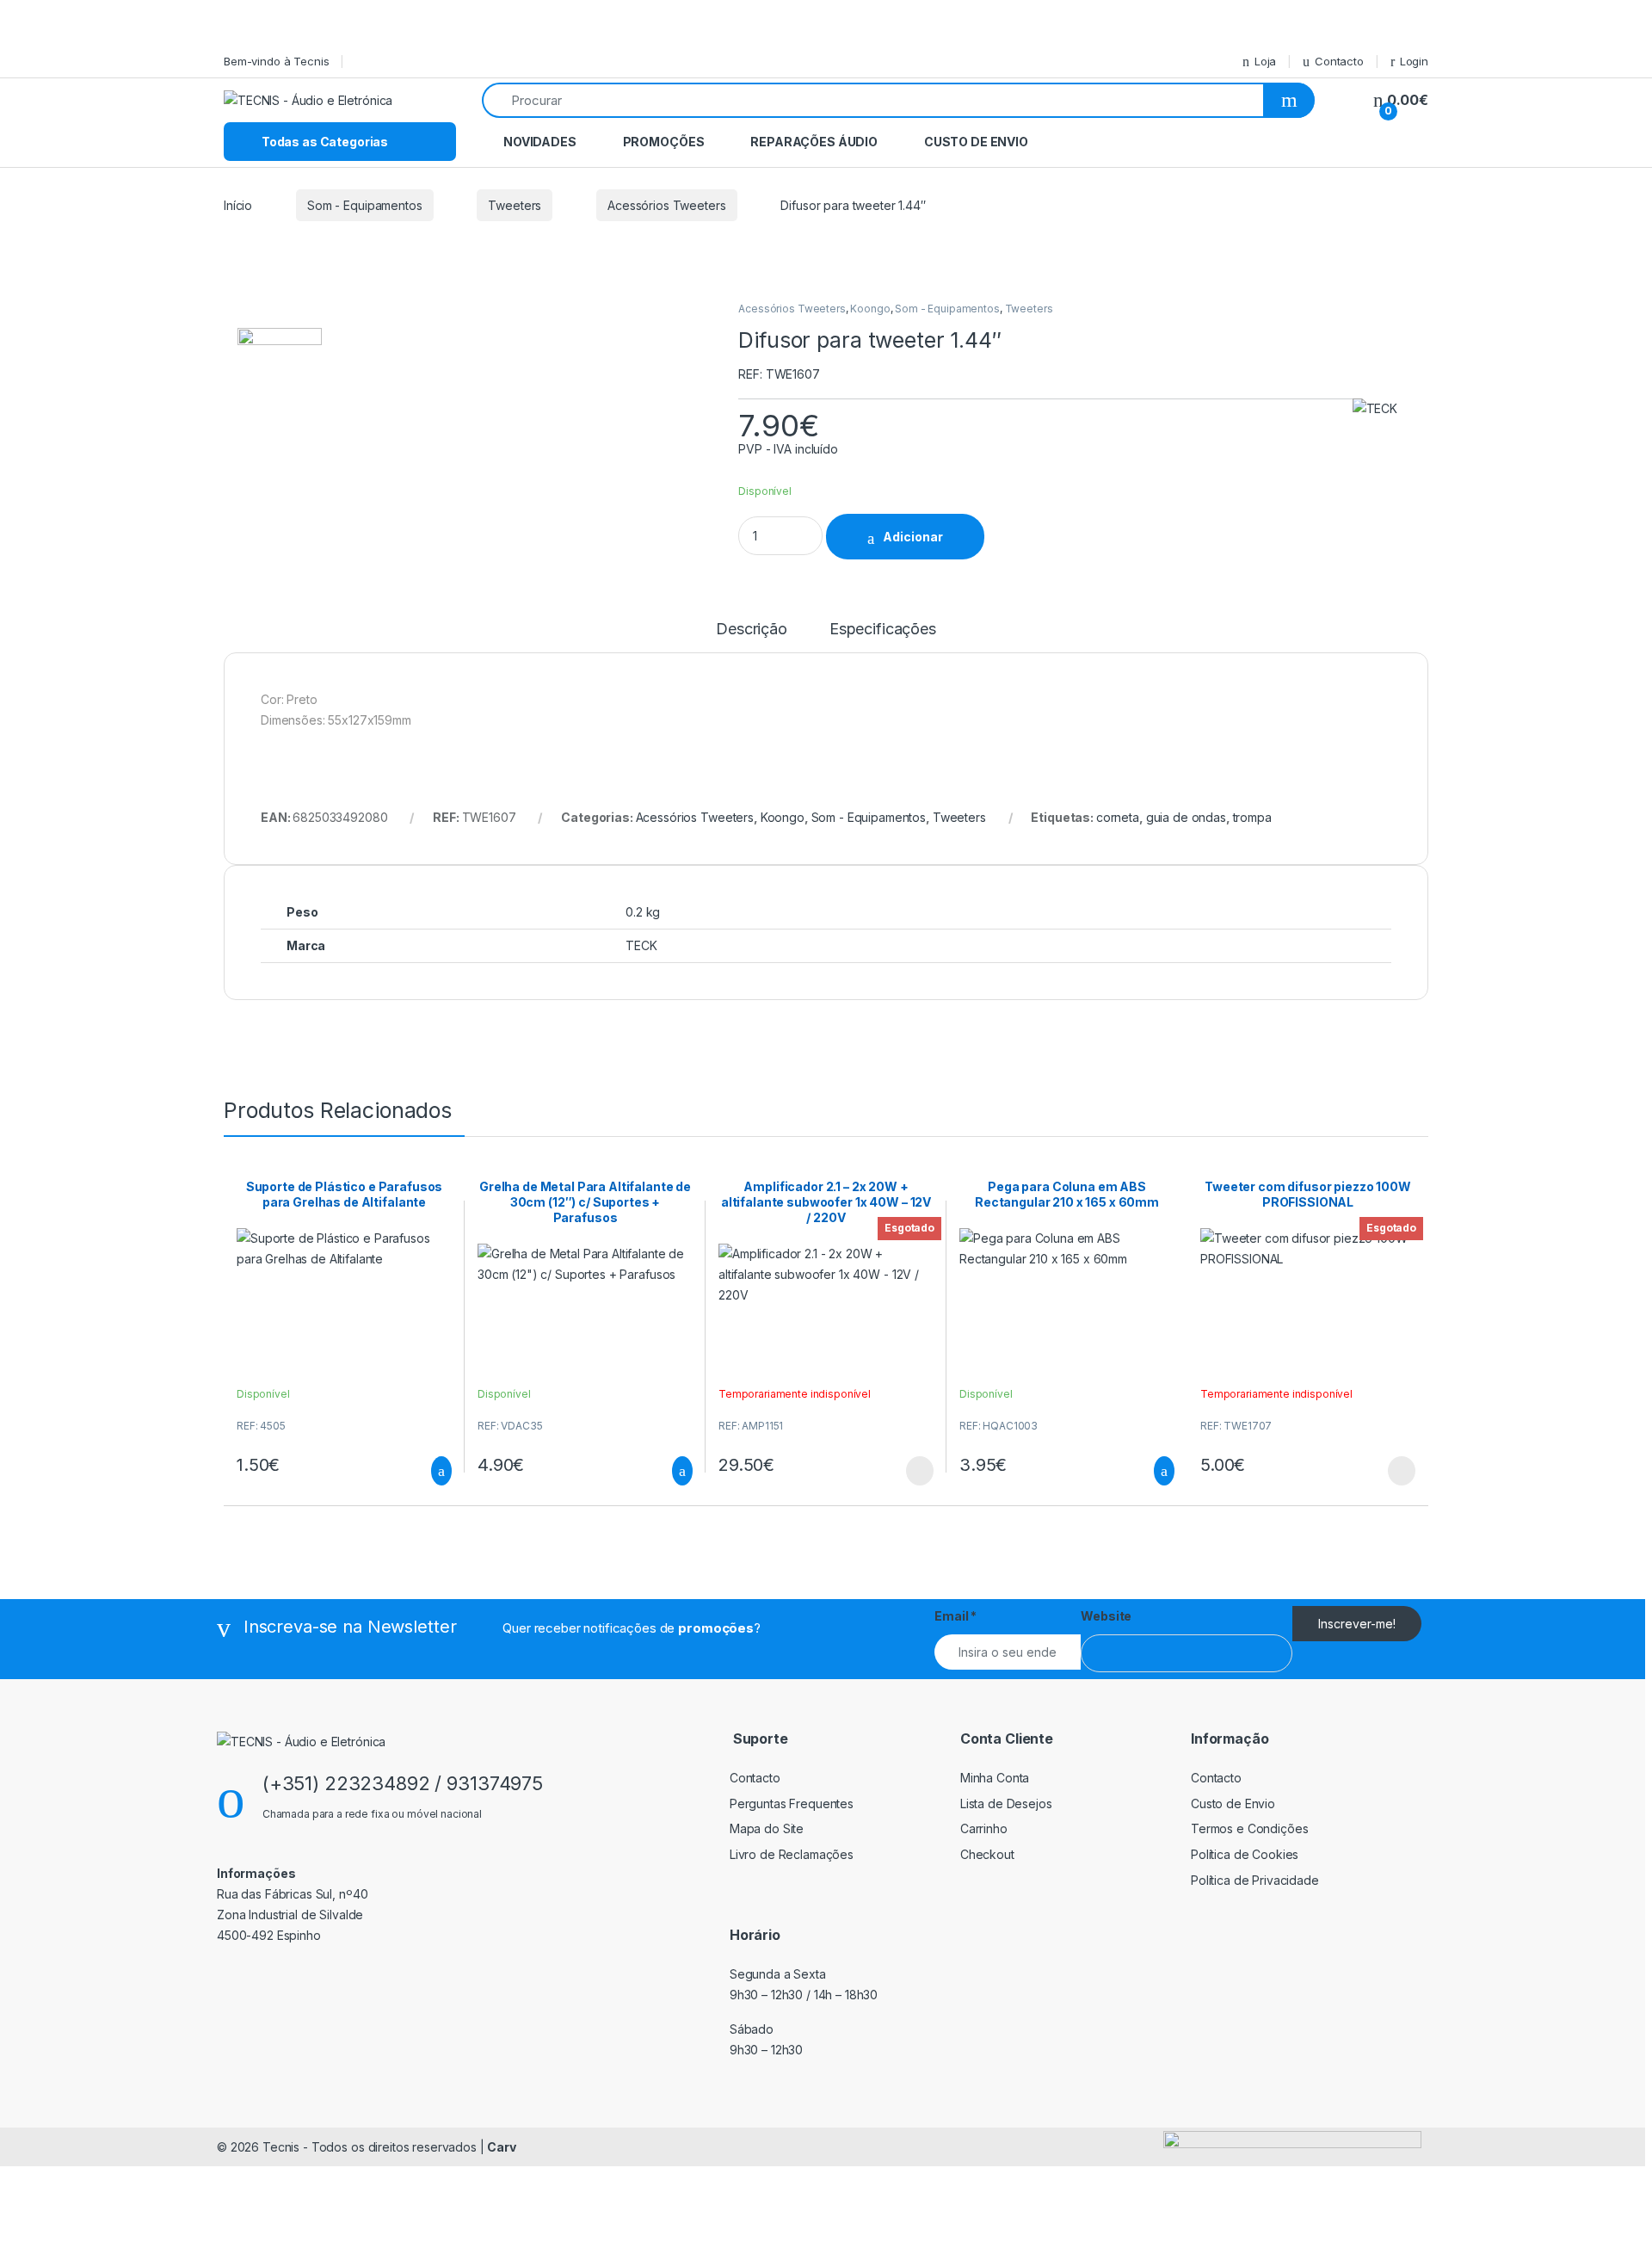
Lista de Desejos (1006, 1803)
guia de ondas (1186, 817)
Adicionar (913, 537)
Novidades (540, 142)
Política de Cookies (1245, 1854)
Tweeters (515, 205)
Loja (1265, 61)
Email (955, 1616)
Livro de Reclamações (792, 1854)
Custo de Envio (976, 142)
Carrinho (984, 1828)
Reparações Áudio (814, 142)
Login (1414, 61)
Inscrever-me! (1357, 1624)
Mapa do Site (767, 1828)
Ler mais (920, 1471)
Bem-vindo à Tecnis (276, 61)
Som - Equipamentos (364, 205)
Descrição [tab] (752, 630)
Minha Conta (995, 1778)
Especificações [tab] (883, 630)
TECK (641, 945)
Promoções (664, 142)
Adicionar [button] (425, 1471)
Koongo (870, 309)
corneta (1118, 817)
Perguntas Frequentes (792, 1803)
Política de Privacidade (1255, 1880)
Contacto (1339, 61)
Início (238, 205)
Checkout (987, 1854)
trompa (1252, 817)
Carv (501, 2147)
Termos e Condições (1249, 1828)
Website (1106, 1616)
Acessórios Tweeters (666, 205)
